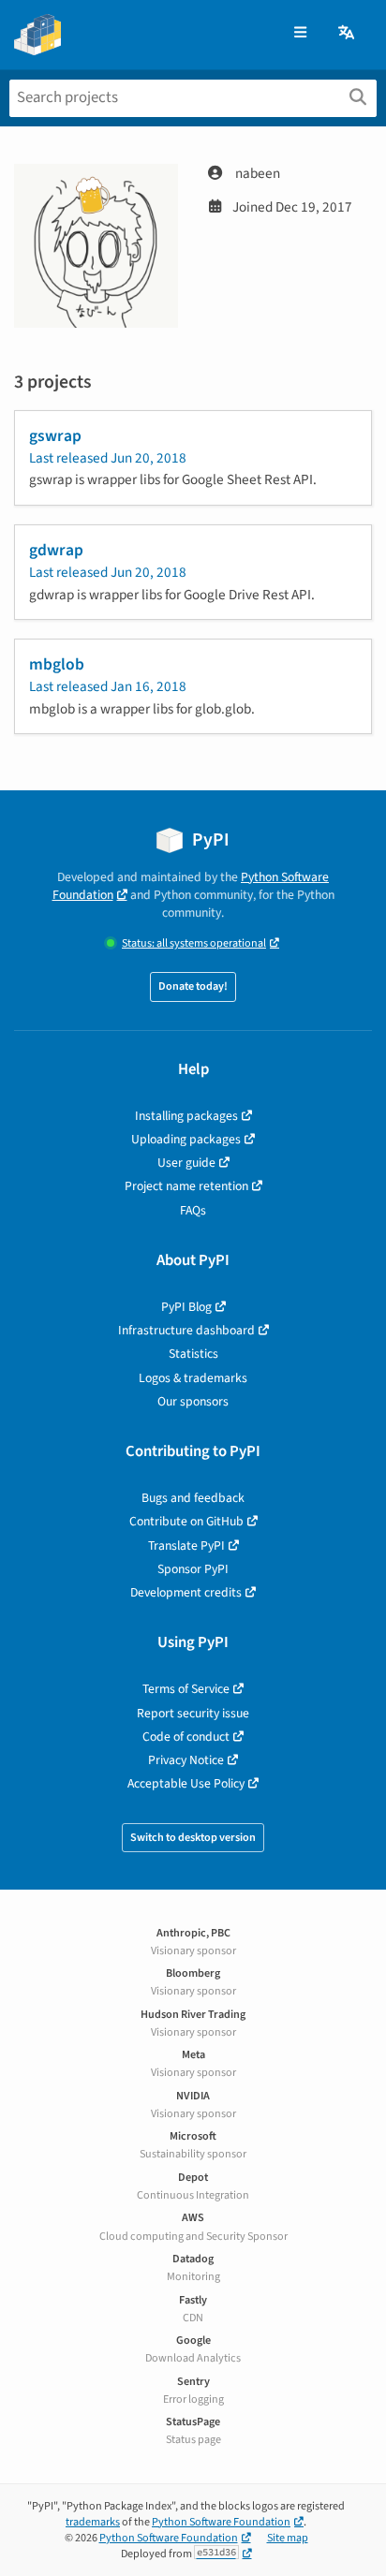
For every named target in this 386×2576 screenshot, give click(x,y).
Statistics (193, 1354)
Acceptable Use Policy (186, 1783)
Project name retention (186, 1186)
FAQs (193, 1210)
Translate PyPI (186, 1546)
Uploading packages (186, 1139)
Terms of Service (186, 1689)
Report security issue (193, 1713)
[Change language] (348, 33)
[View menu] (300, 33)
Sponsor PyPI (193, 1569)
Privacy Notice (186, 1760)
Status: (194, 943)
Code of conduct (186, 1737)
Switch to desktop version (193, 1838)
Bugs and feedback (193, 1498)
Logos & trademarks (193, 1378)
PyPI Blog (186, 1307)
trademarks (93, 2522)
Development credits (186, 1592)
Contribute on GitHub (186, 1521)
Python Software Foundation (221, 2522)
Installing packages (186, 1116)
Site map (288, 2538)
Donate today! (193, 986)
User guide (186, 1163)
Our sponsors (193, 1401)
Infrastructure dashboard (186, 1330)
